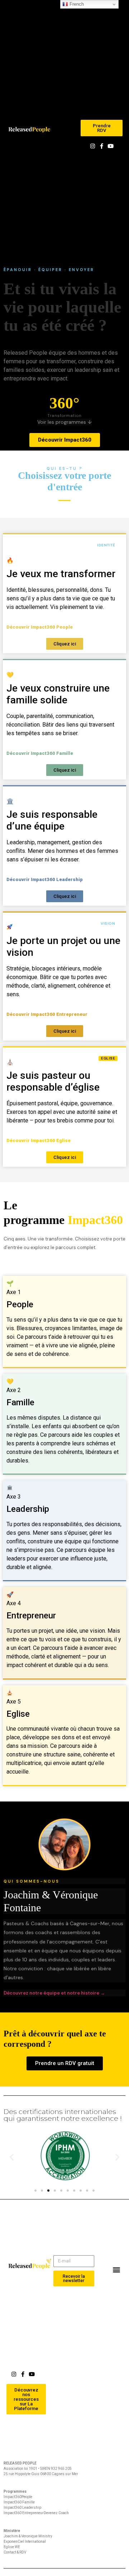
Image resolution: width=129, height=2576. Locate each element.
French (76, 4)
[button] (75, 129)
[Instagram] (93, 146)
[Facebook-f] (102, 146)
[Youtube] (111, 146)
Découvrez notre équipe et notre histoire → (54, 1993)
